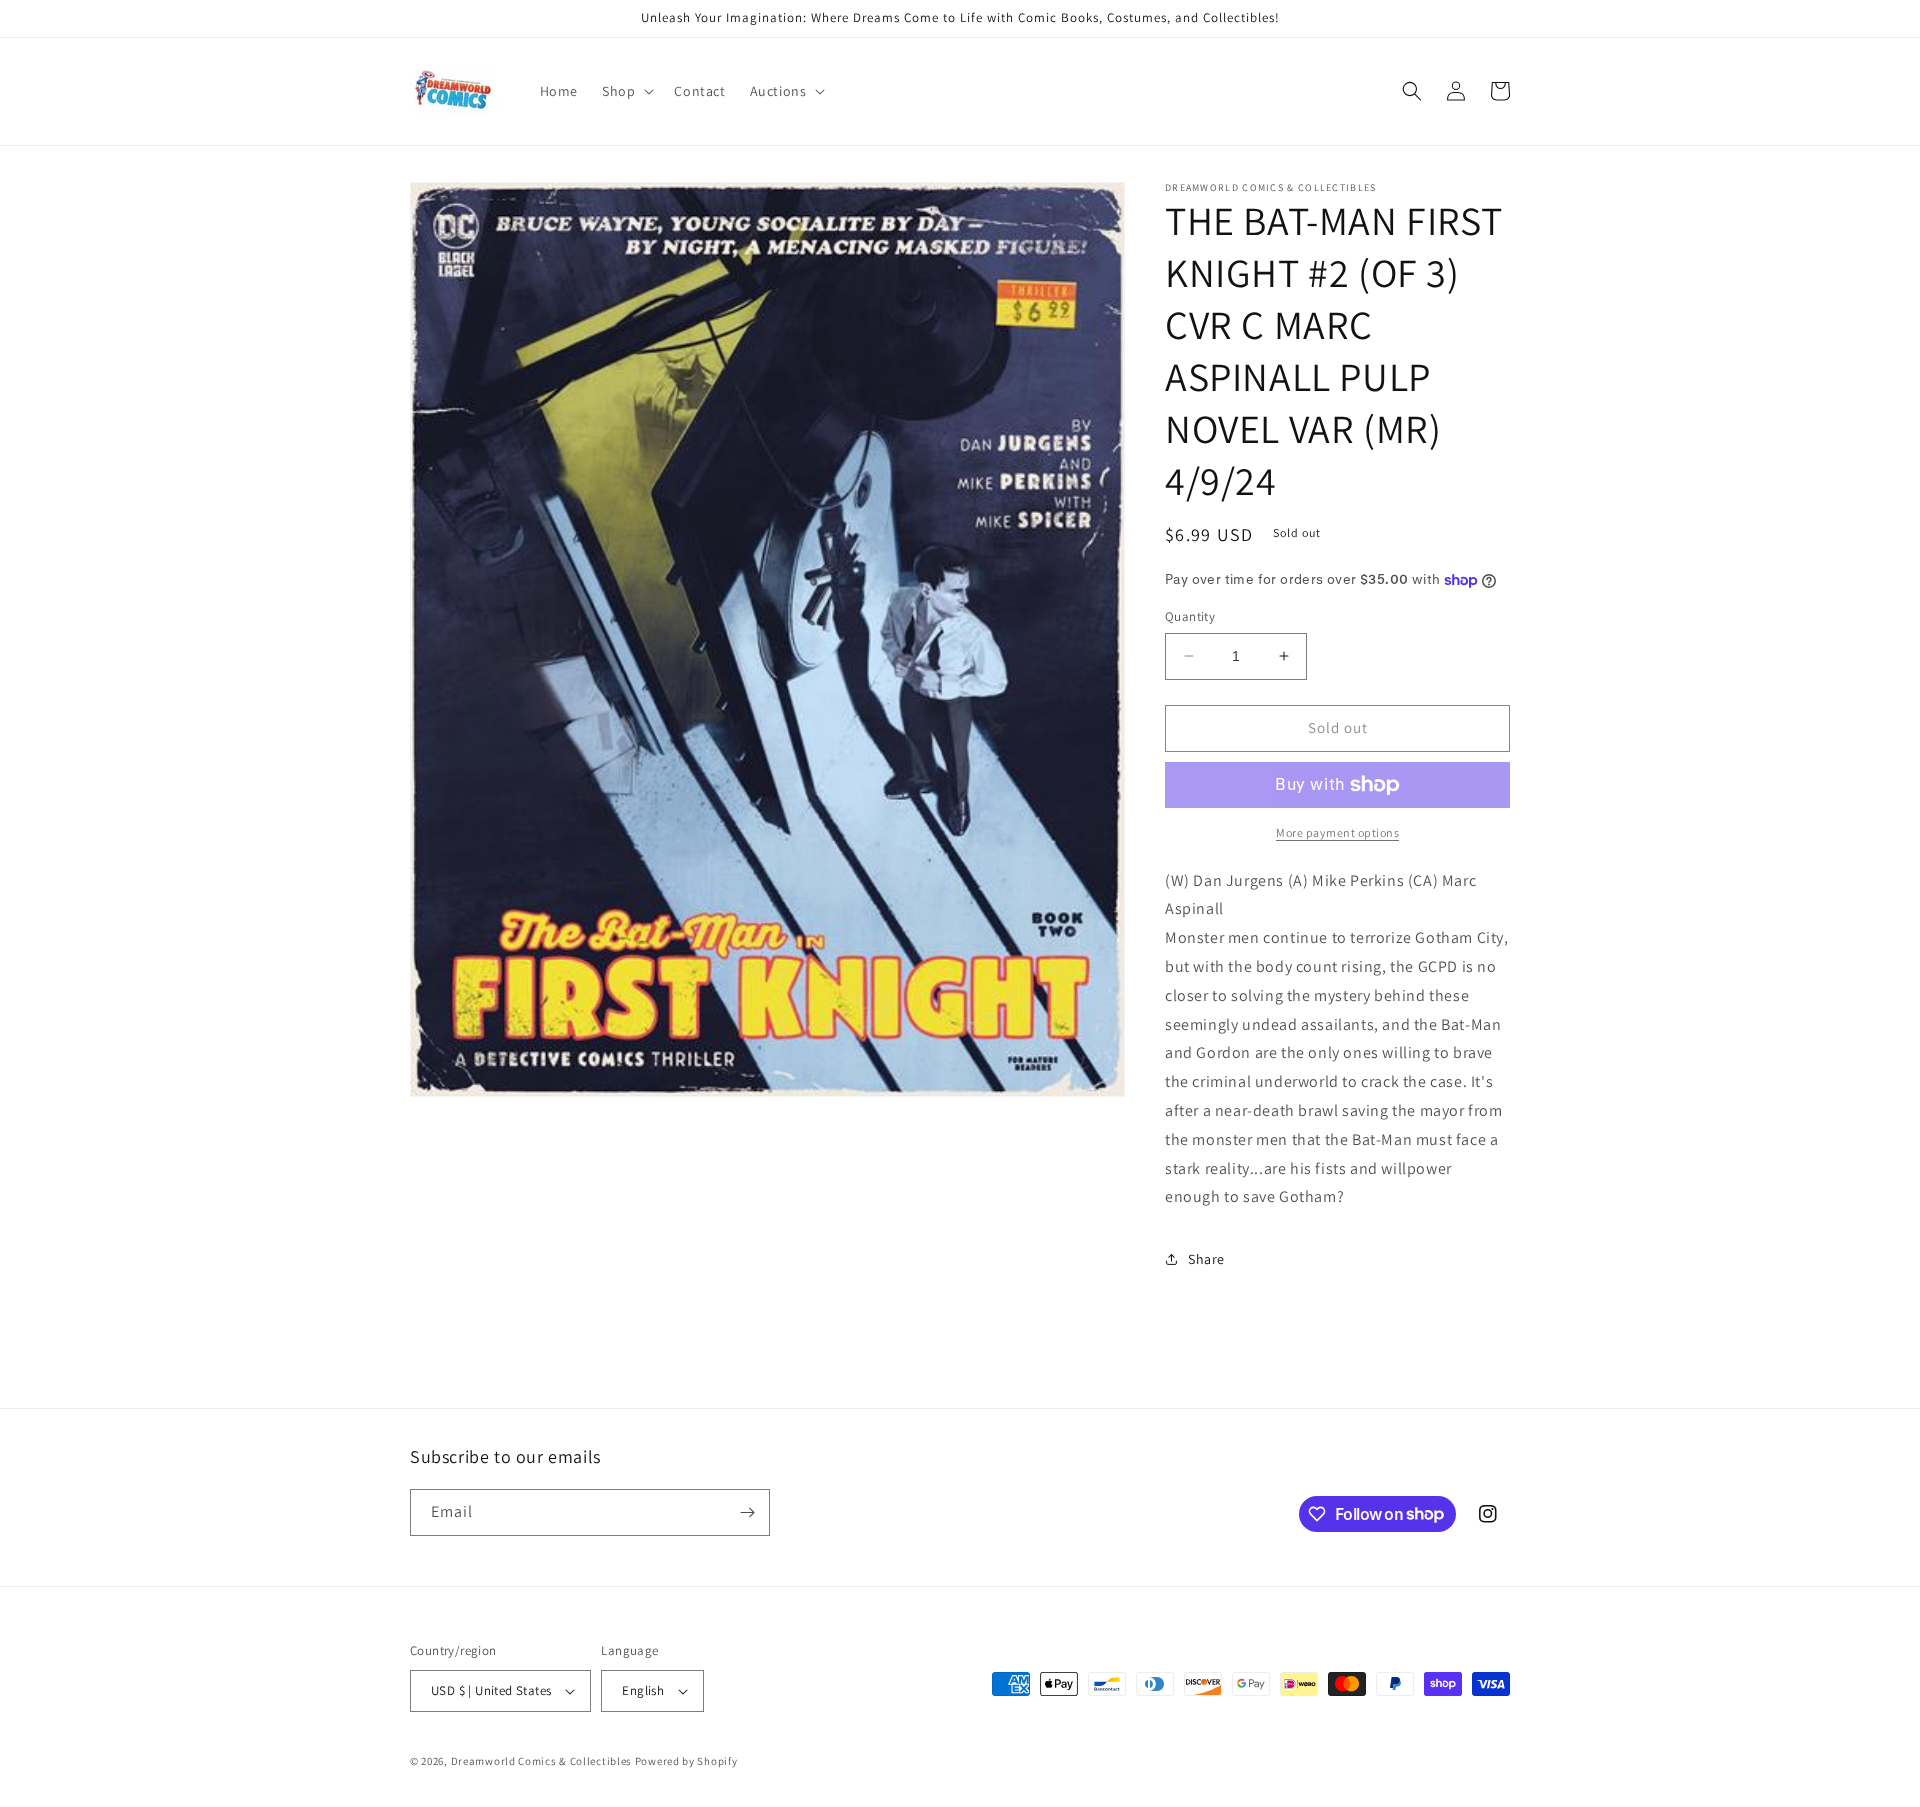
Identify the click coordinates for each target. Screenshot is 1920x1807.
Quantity (1190, 616)
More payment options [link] (1337, 832)
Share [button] (1206, 1259)
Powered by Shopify (686, 1761)
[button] (626, 91)
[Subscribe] (747, 1512)
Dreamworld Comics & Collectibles (541, 1761)
